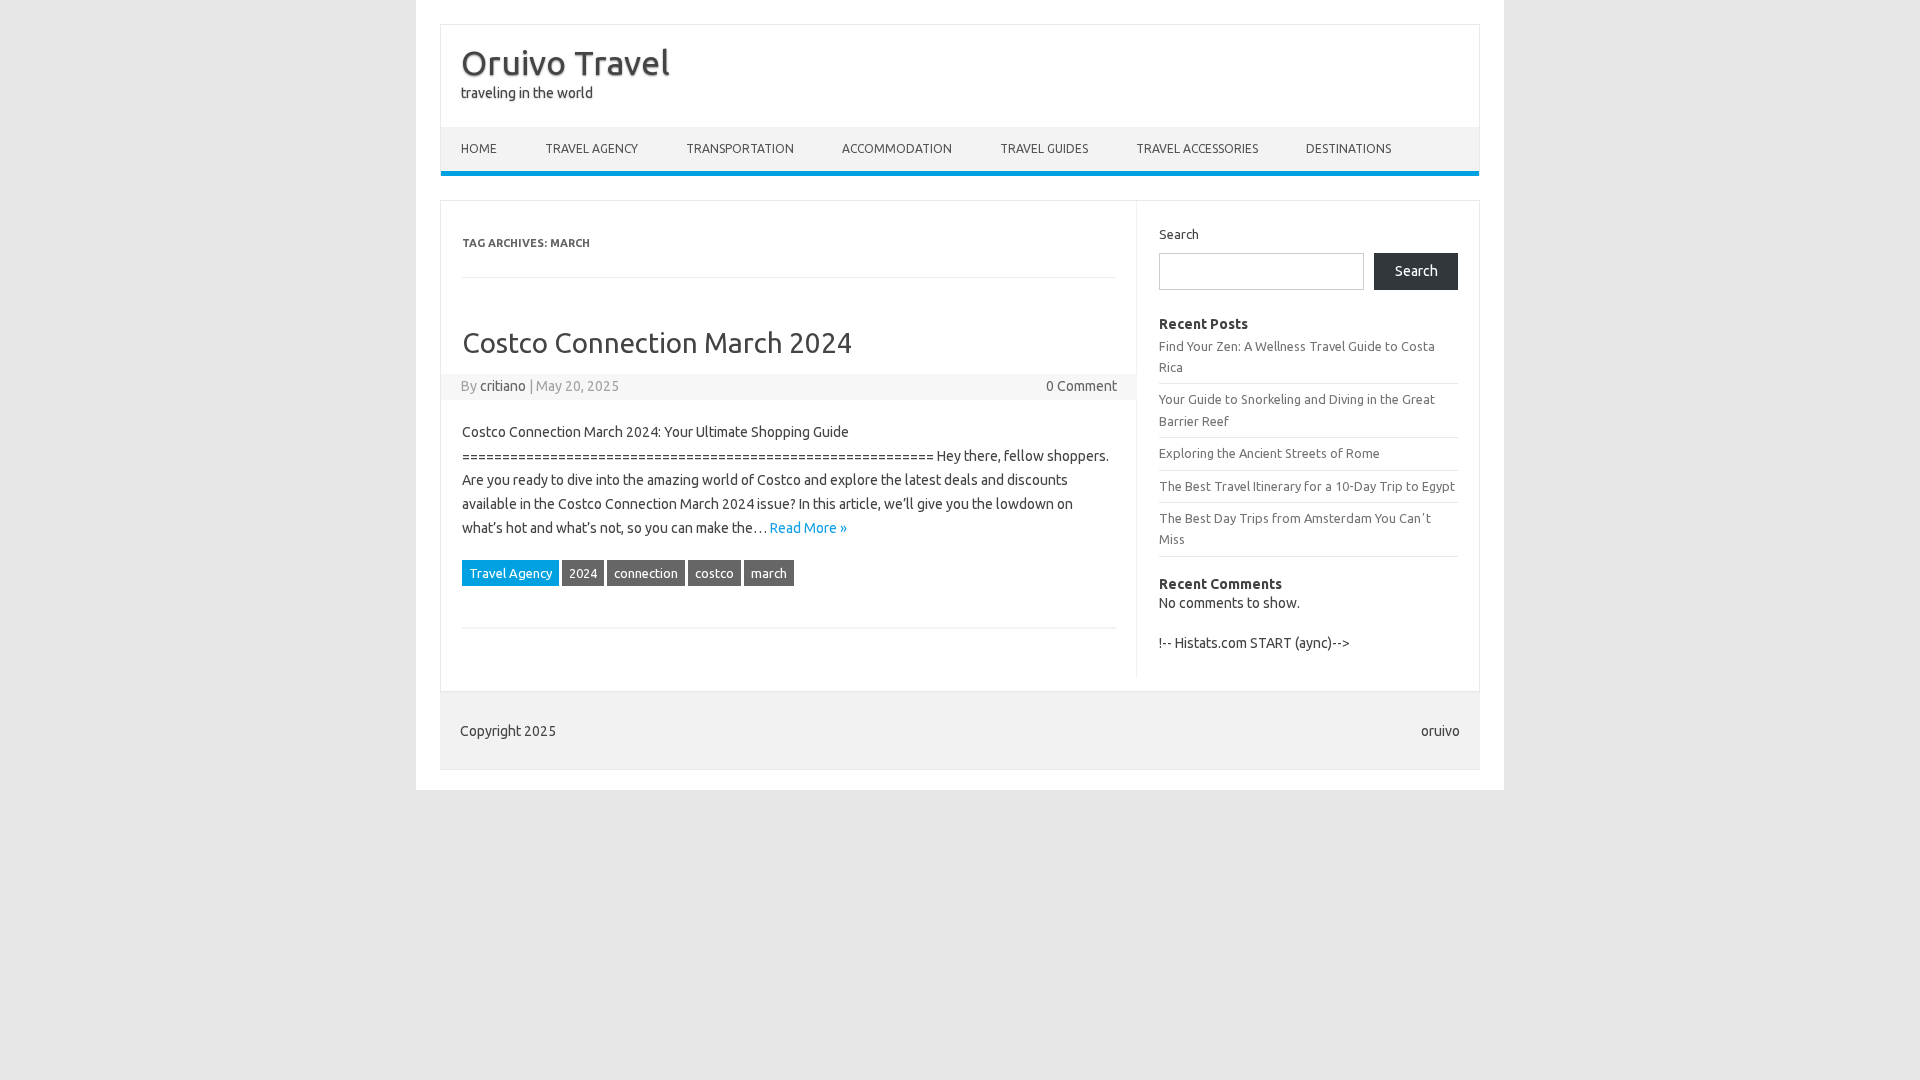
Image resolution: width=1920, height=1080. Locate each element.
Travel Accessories (1197, 148)
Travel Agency (591, 148)
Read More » (808, 528)
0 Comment (1081, 386)
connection (646, 573)
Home (479, 148)
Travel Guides (1044, 148)
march (769, 573)
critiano (503, 386)
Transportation (740, 148)
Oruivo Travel (565, 62)
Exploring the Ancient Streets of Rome (1269, 453)
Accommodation (897, 148)
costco (714, 573)
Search (1179, 234)
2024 (583, 573)
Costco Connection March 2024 (657, 342)
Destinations (1348, 148)
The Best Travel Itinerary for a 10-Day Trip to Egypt (1307, 486)
